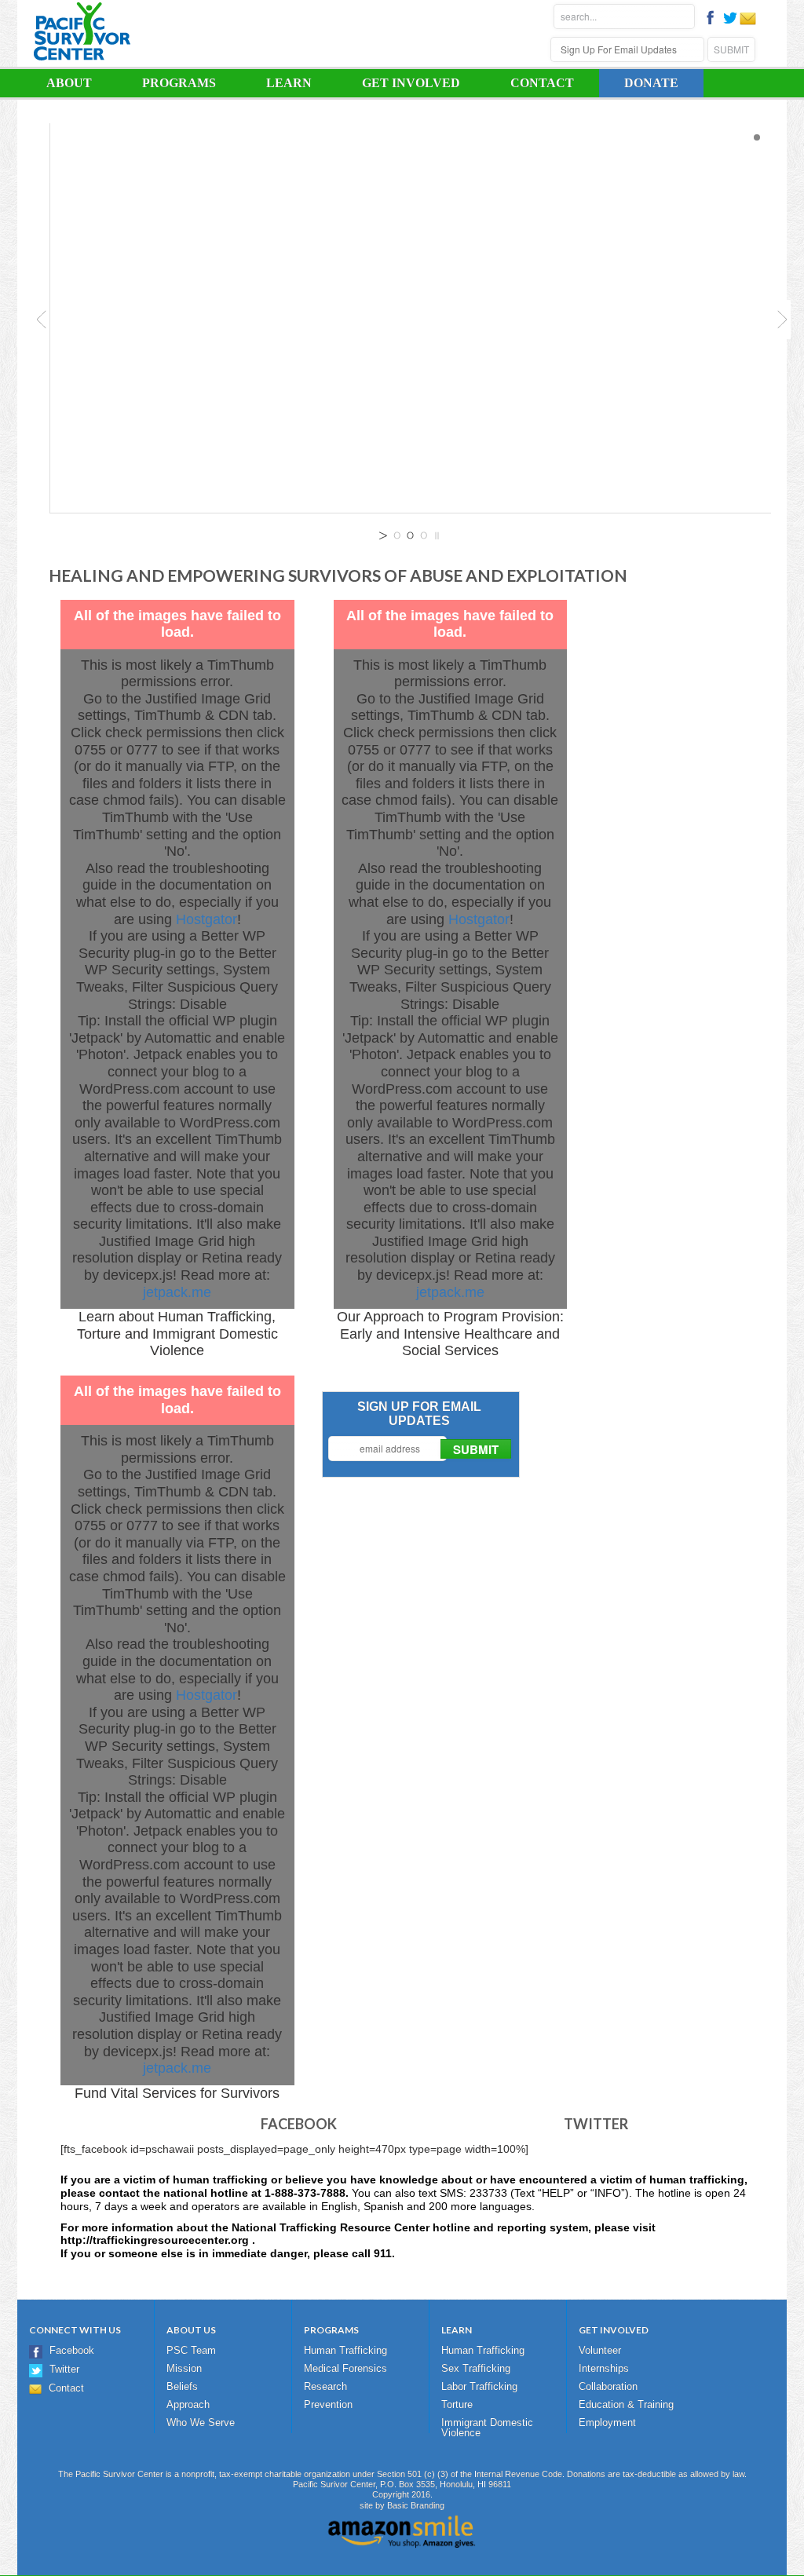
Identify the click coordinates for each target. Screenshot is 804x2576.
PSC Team (191, 2350)
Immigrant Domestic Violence (487, 2428)
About (57, 84)
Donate (651, 83)
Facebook (72, 2350)
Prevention (328, 2404)
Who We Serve (201, 2423)
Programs (166, 84)
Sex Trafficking (476, 2368)
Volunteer (600, 2350)
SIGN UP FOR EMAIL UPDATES (419, 1414)
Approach (188, 2404)
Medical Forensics (345, 2368)
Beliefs (182, 2386)
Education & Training (626, 2404)
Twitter (64, 2369)
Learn (276, 84)
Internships (604, 2368)
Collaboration (608, 2386)
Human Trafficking (345, 2350)
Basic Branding (416, 2505)
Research (325, 2386)
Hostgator (206, 919)
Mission (184, 2368)
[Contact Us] (748, 23)
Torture (457, 2404)
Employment (607, 2423)
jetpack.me (177, 1292)
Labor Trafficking (479, 2386)
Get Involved (398, 84)
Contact (542, 83)
